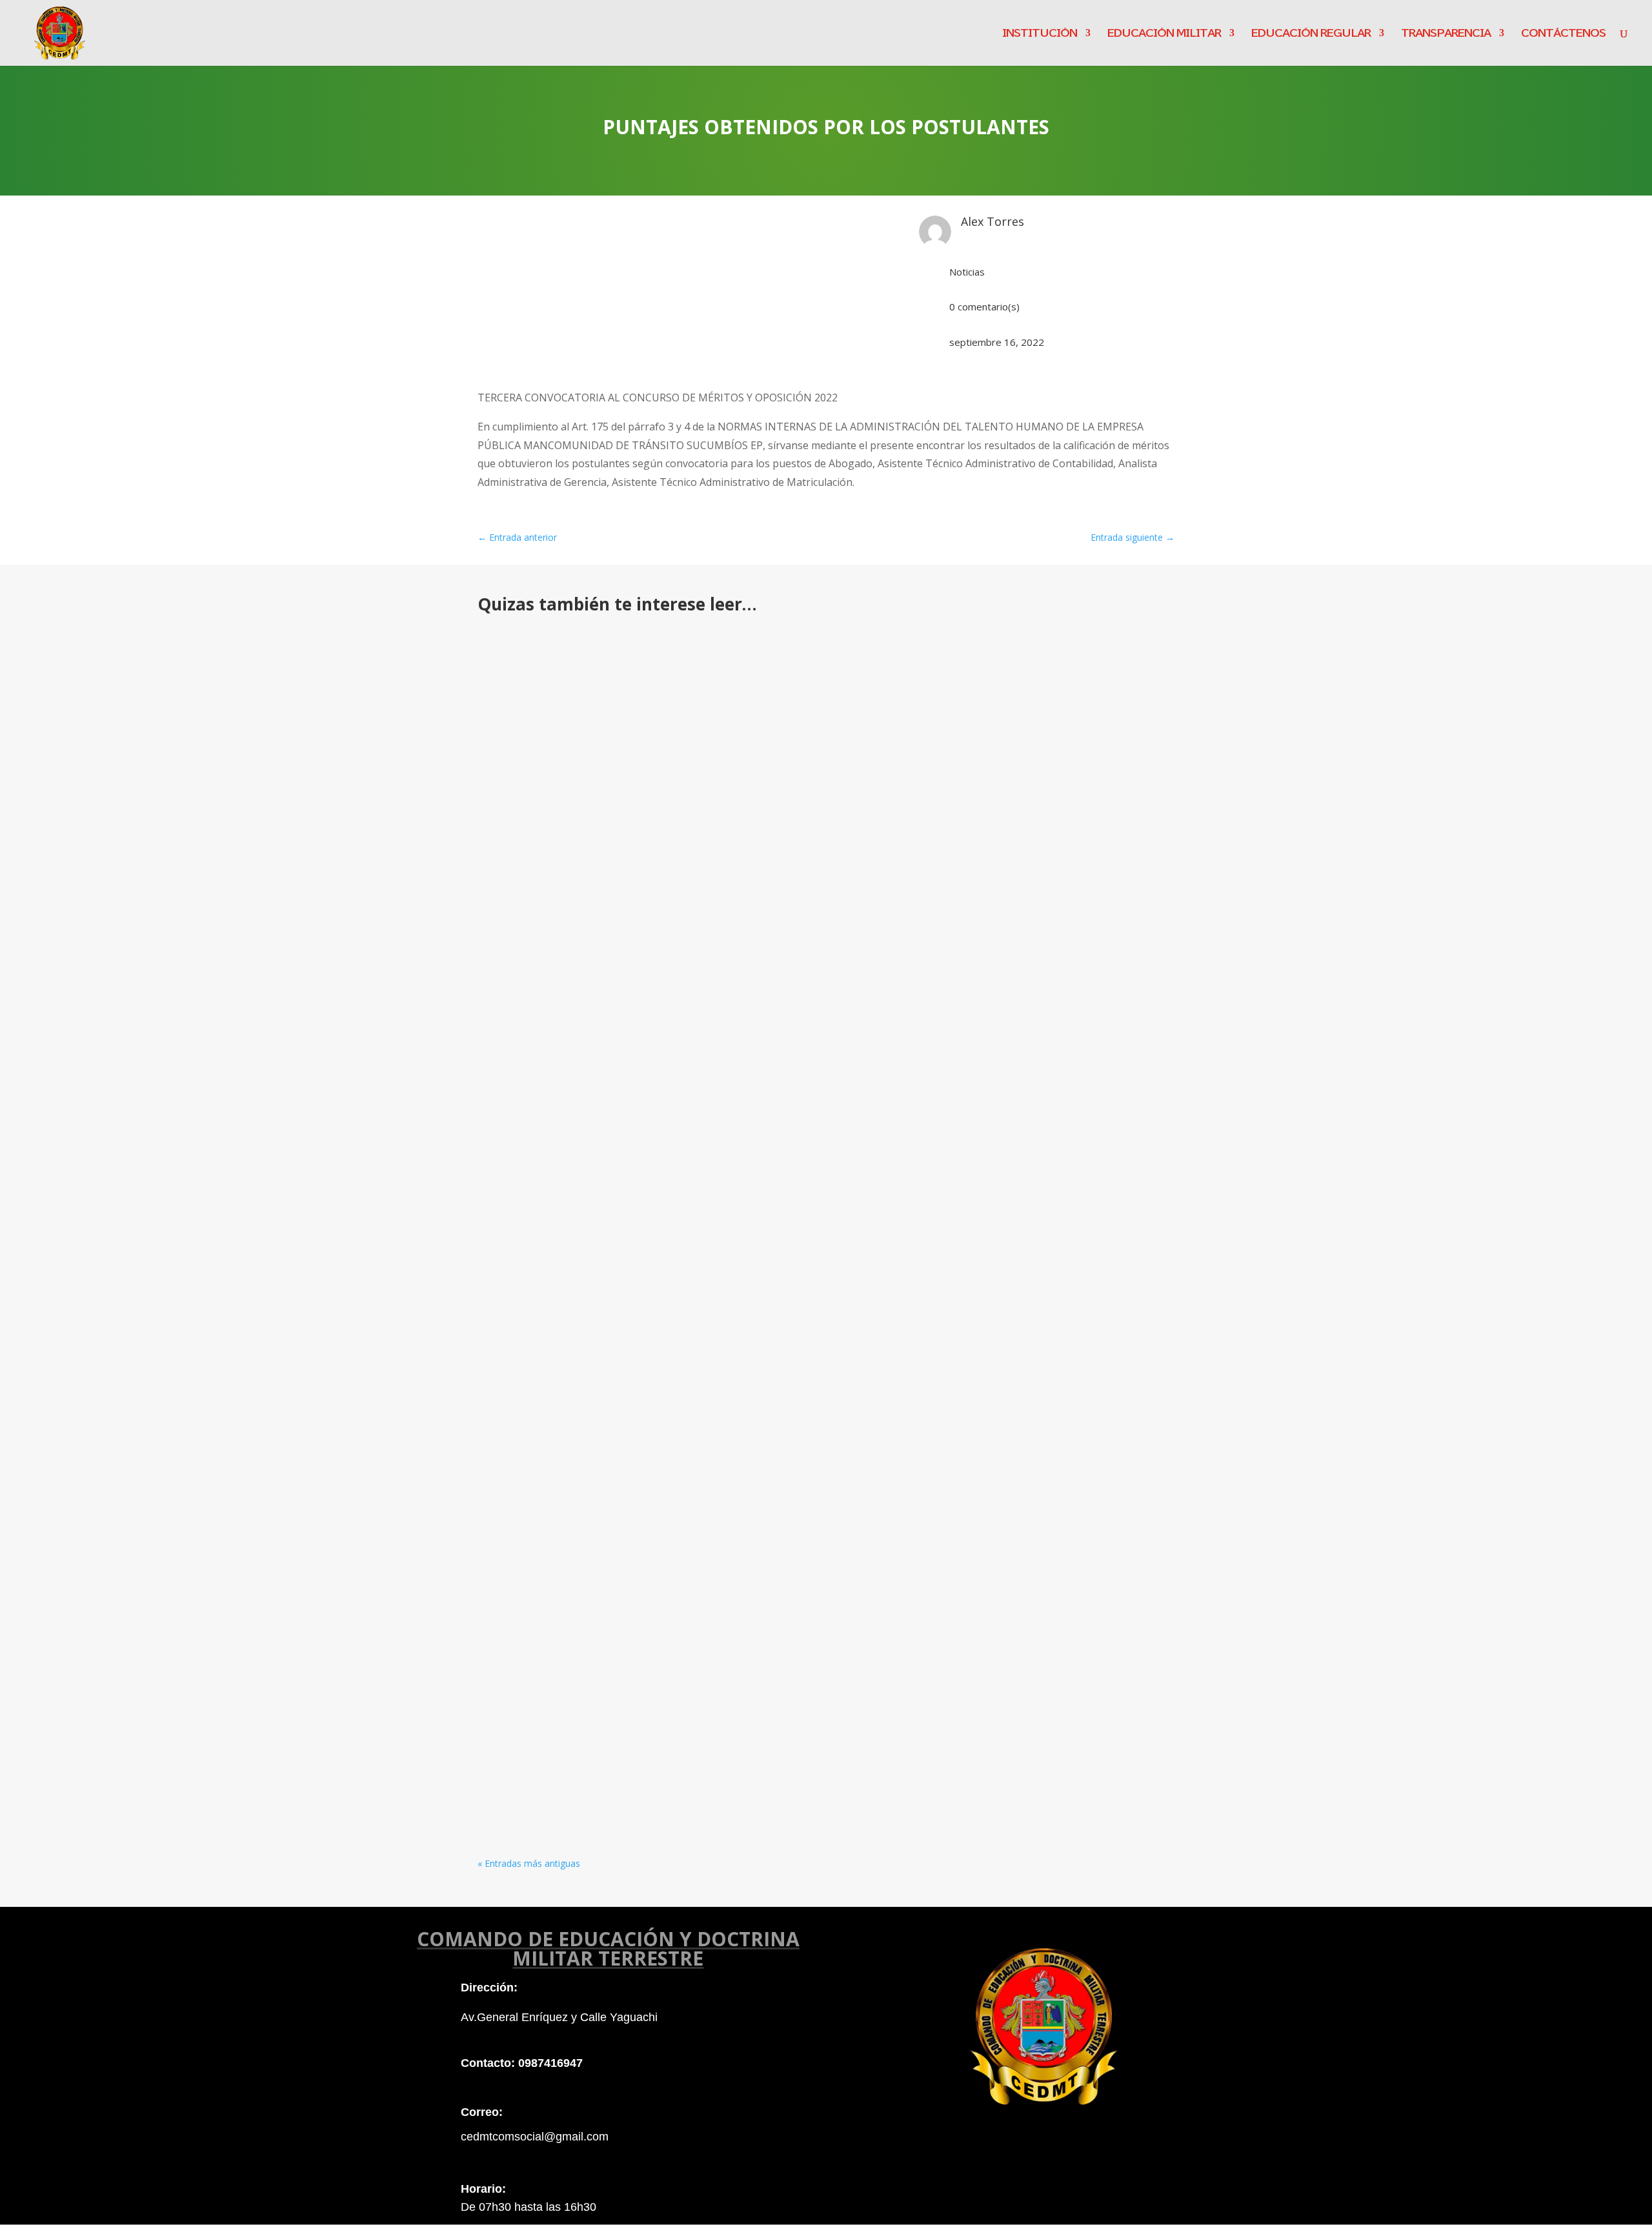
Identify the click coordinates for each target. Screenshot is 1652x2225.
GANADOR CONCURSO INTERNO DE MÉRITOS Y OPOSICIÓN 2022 (668, 1243)
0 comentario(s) (984, 307)
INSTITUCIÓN (1040, 33)
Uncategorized (696, 1645)
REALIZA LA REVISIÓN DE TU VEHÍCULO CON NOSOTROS (645, 774)
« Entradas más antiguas (529, 1863)
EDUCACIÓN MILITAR (1164, 33)
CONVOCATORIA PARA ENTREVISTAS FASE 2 (610, 1375)
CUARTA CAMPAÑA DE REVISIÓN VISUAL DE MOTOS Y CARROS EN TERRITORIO (705, 1625)
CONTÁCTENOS (1563, 33)
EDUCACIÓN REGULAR (1311, 33)
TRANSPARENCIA (1446, 33)
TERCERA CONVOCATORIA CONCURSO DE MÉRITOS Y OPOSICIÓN (669, 993)
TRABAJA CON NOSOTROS (562, 1125)
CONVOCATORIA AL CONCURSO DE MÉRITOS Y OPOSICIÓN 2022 (666, 1742)
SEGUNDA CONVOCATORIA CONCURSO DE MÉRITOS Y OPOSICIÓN (672, 1508)
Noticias (967, 272)
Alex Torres (531, 677)
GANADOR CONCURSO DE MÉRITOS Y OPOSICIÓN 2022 (640, 891)
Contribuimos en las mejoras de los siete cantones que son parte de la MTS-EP (709, 657)
